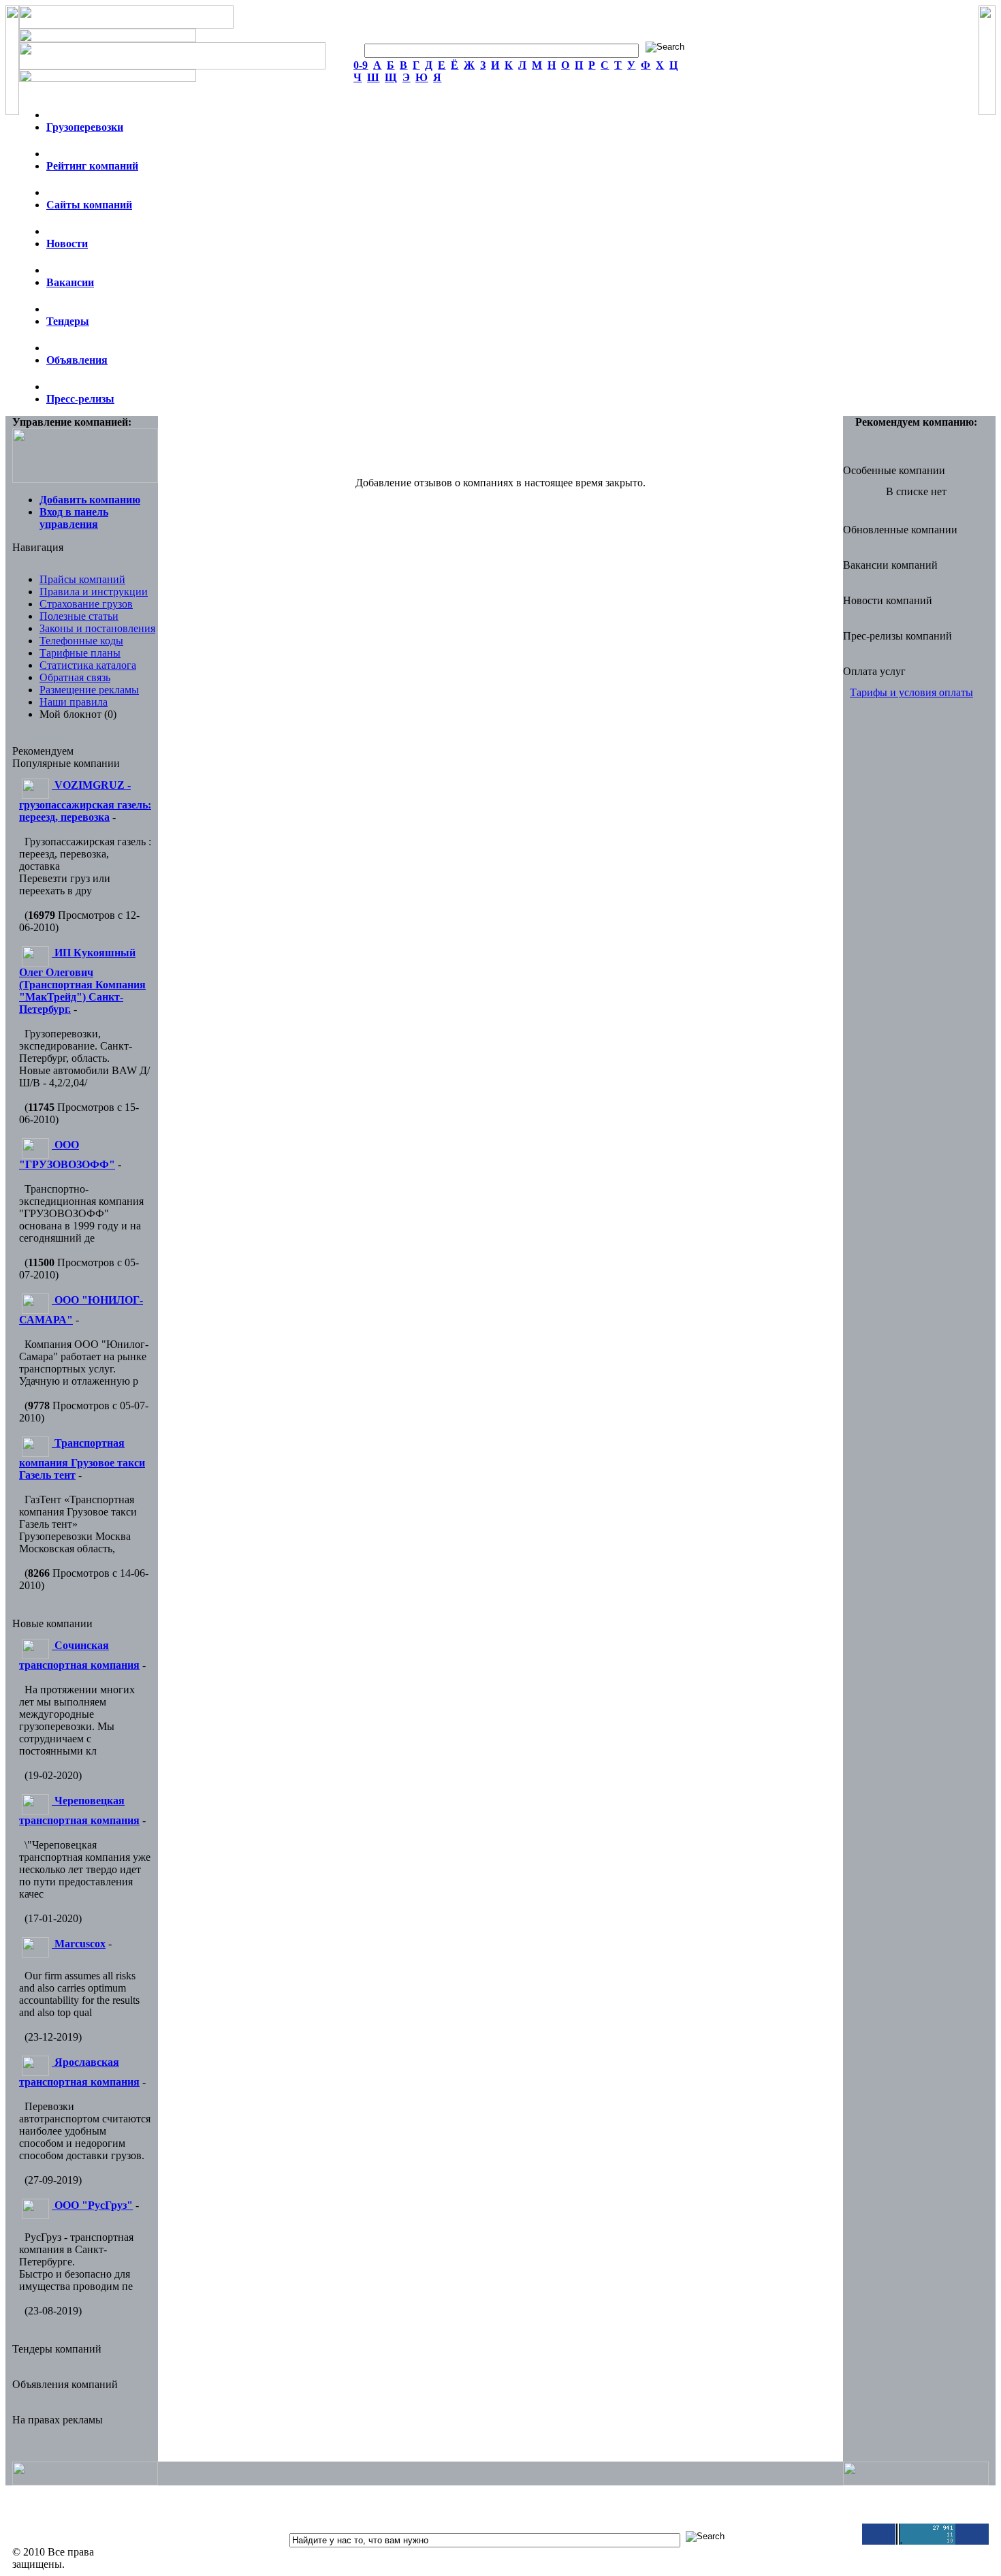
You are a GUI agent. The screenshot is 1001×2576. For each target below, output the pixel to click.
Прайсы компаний (82, 579)
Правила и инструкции (94, 592)
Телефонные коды (81, 641)
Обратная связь (75, 677)
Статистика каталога (88, 665)
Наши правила (74, 702)
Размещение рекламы (89, 690)
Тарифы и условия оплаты (911, 692)
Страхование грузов (86, 604)
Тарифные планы (80, 653)
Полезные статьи (79, 616)
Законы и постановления (97, 628)
